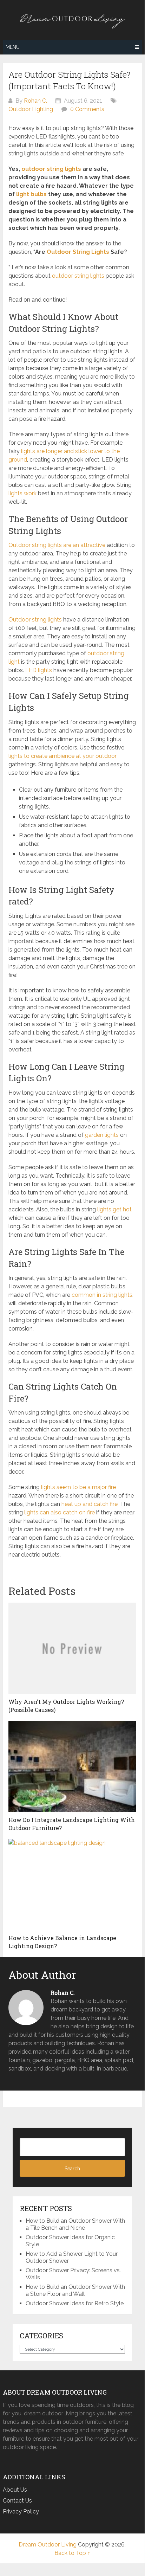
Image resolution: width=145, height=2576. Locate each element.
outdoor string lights (51, 169)
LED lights (39, 670)
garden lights (102, 1135)
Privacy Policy (21, 2511)
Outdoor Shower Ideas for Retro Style (75, 2303)
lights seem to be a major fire (78, 1487)
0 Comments (87, 109)
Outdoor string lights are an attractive (57, 545)
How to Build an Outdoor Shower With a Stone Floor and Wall (75, 2290)
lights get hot (114, 1209)
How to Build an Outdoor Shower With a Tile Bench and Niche (75, 2224)
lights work (22, 493)
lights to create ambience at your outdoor (62, 756)
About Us (15, 2490)
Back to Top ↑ (72, 2553)
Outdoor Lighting (31, 109)
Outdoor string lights (35, 620)
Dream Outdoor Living (48, 2545)
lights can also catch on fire (60, 1512)
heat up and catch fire (90, 1504)
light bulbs (31, 194)
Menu (13, 47)
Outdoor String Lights (78, 252)
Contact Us (17, 2501)
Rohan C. (35, 101)
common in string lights (102, 1295)
